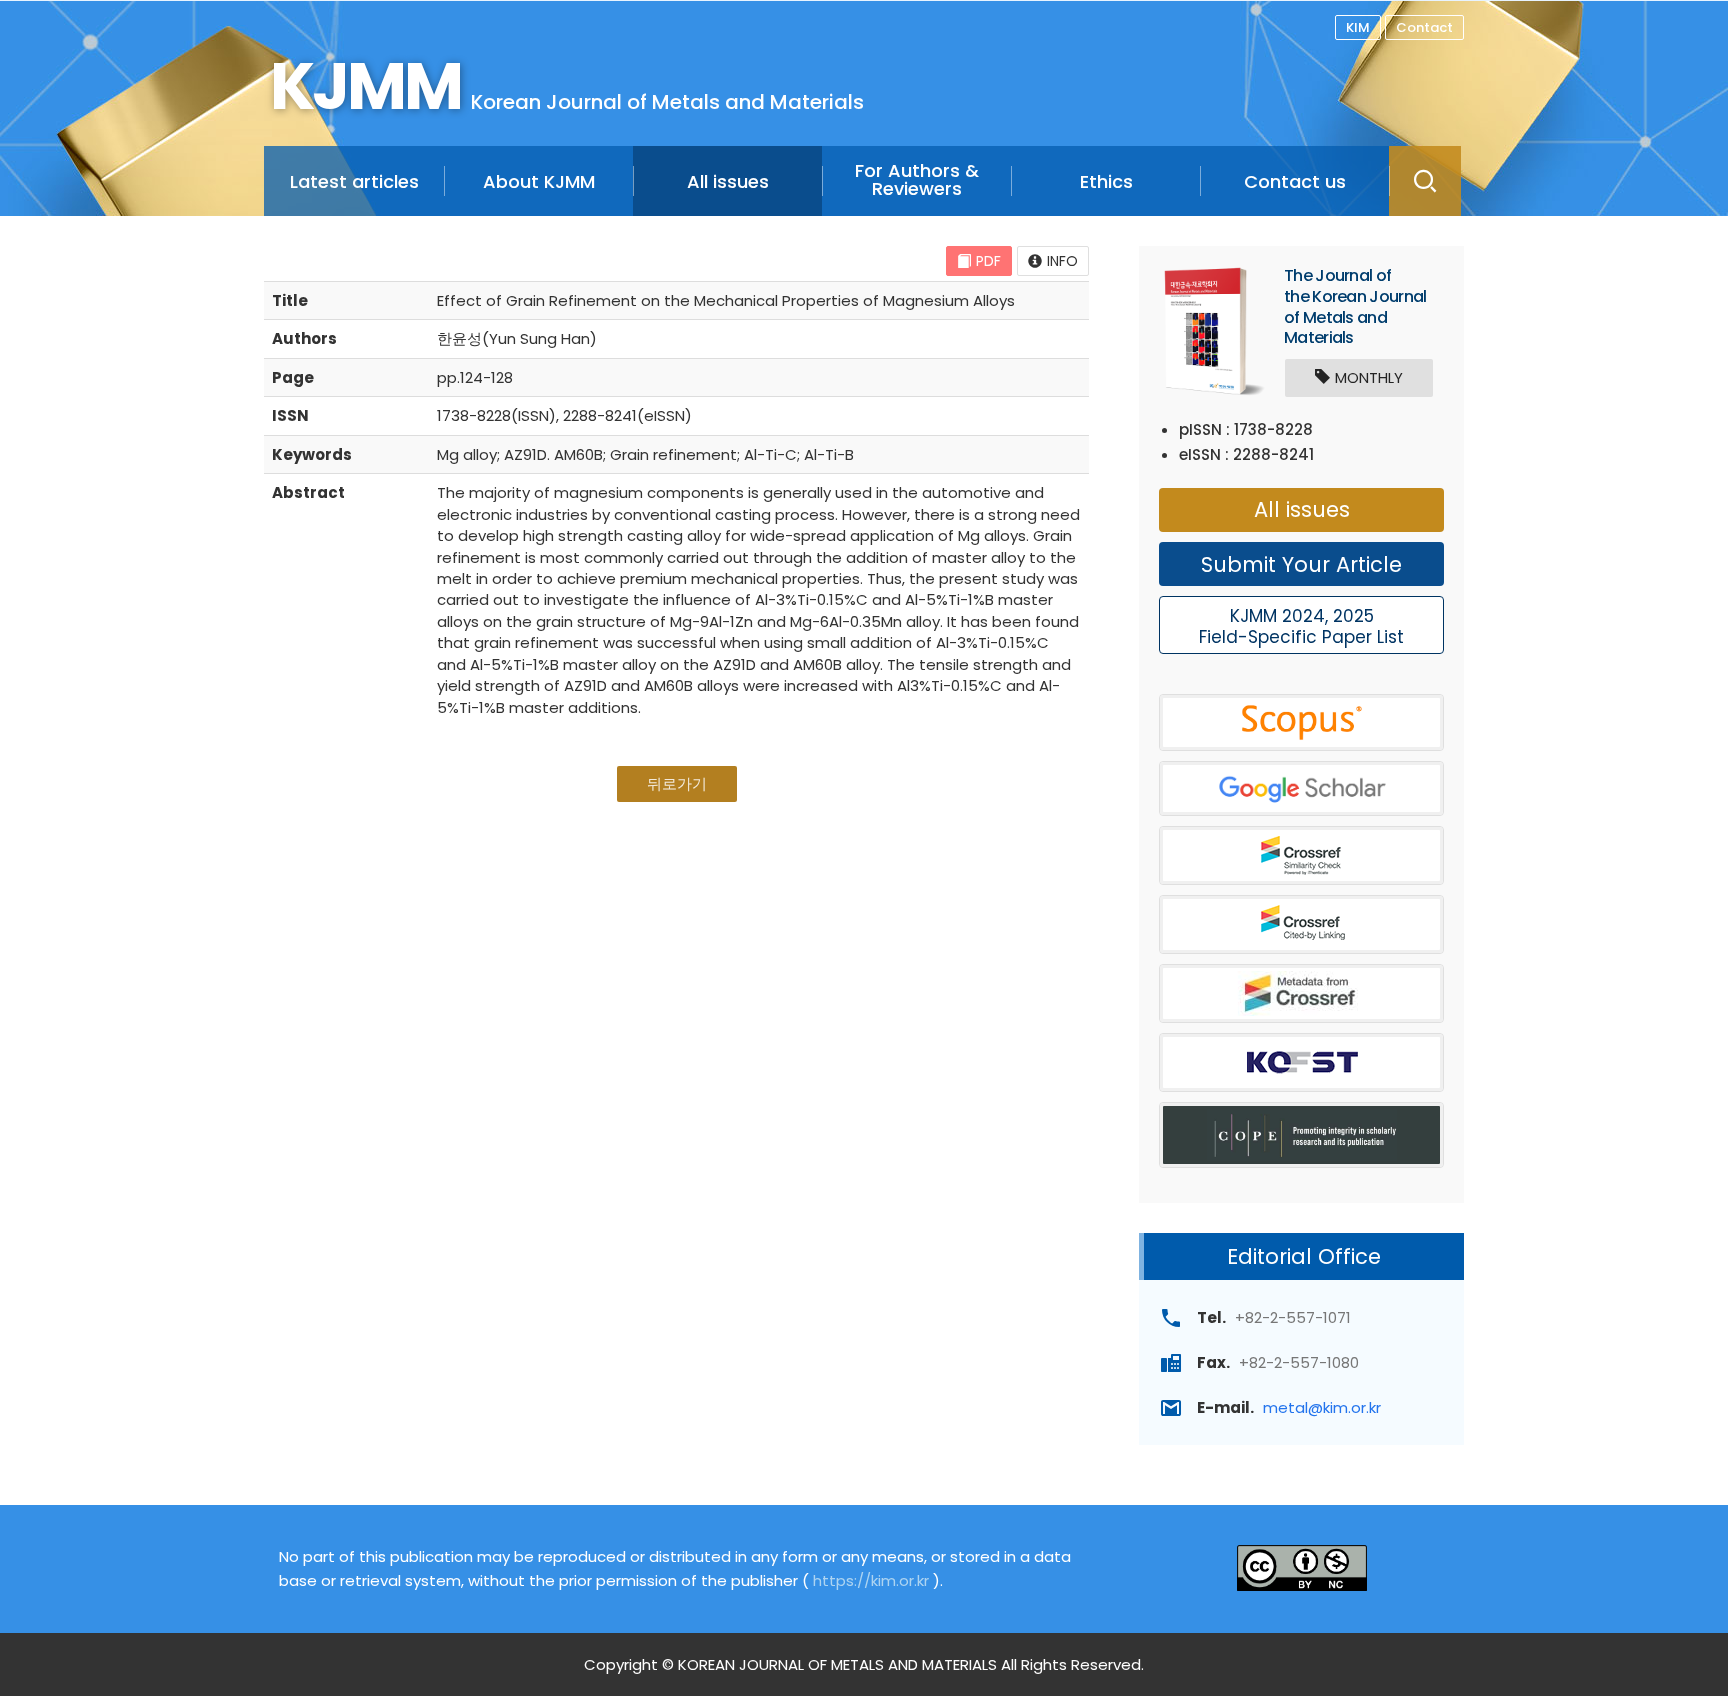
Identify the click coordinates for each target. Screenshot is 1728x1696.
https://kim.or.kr (871, 1580)
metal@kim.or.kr (1322, 1407)
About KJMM (539, 181)
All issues (728, 181)
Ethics (1106, 181)
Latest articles (354, 181)
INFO (1062, 261)
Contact (1424, 27)
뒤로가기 (677, 783)
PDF (988, 261)
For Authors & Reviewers (917, 179)
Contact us (1295, 181)
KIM (1358, 27)
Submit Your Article (1301, 564)
